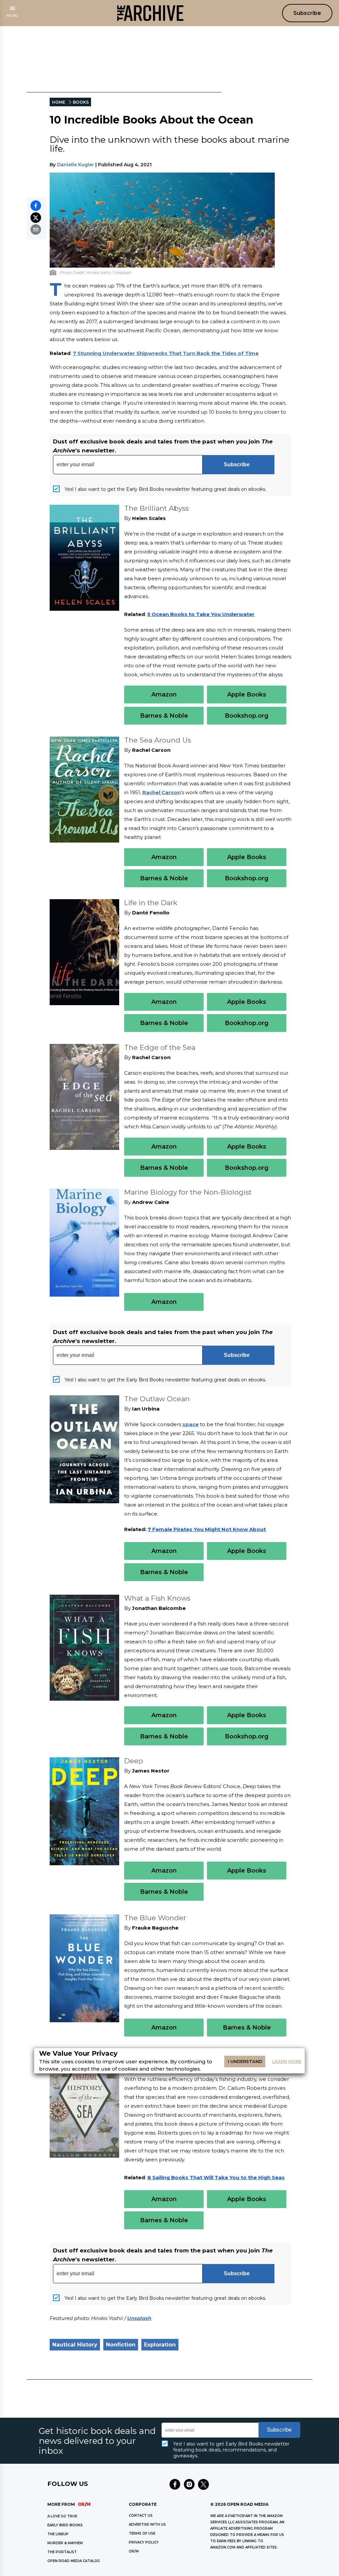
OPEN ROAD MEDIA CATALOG (74, 2561)
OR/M (134, 2551)
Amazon (164, 695)
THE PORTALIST (62, 2552)
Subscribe (307, 13)
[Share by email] (36, 230)
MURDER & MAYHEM (65, 2543)
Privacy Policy (144, 2542)
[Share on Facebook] (36, 206)
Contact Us (141, 2516)
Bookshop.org (247, 716)
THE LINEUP (58, 2534)
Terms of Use (142, 2533)
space (191, 1424)
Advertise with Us (147, 2524)
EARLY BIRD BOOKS (65, 2525)
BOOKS (81, 102)
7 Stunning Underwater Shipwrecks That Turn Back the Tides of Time (166, 353)
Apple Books (247, 695)
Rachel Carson (162, 792)
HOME (59, 102)
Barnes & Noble (164, 716)
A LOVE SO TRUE (62, 2516)
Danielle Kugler (75, 165)
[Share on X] (36, 218)
